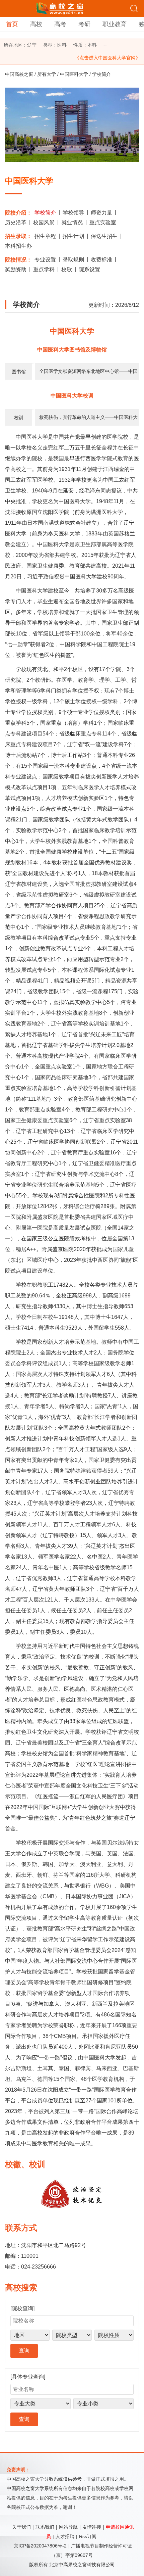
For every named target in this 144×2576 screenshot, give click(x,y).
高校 (36, 24)
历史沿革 (16, 222)
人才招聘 (65, 2536)
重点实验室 (103, 222)
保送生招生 (104, 236)
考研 (84, 24)
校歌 (67, 269)
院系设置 (89, 269)
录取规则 (73, 260)
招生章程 (45, 236)
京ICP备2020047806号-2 (40, 2546)
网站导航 (68, 2527)
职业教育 (115, 24)
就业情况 (72, 222)
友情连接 (92, 2527)
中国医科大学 (74, 74)
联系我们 (45, 2527)
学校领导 (73, 213)
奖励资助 (16, 269)
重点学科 (44, 269)
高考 (60, 24)
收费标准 (101, 260)
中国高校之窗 (19, 74)
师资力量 (101, 213)
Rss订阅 (88, 2536)
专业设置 (45, 260)
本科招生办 (18, 246)
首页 (12, 24)
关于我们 (21, 2527)
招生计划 (73, 236)
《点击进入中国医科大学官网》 (107, 58)
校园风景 (44, 222)
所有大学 (47, 74)
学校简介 (45, 213)
